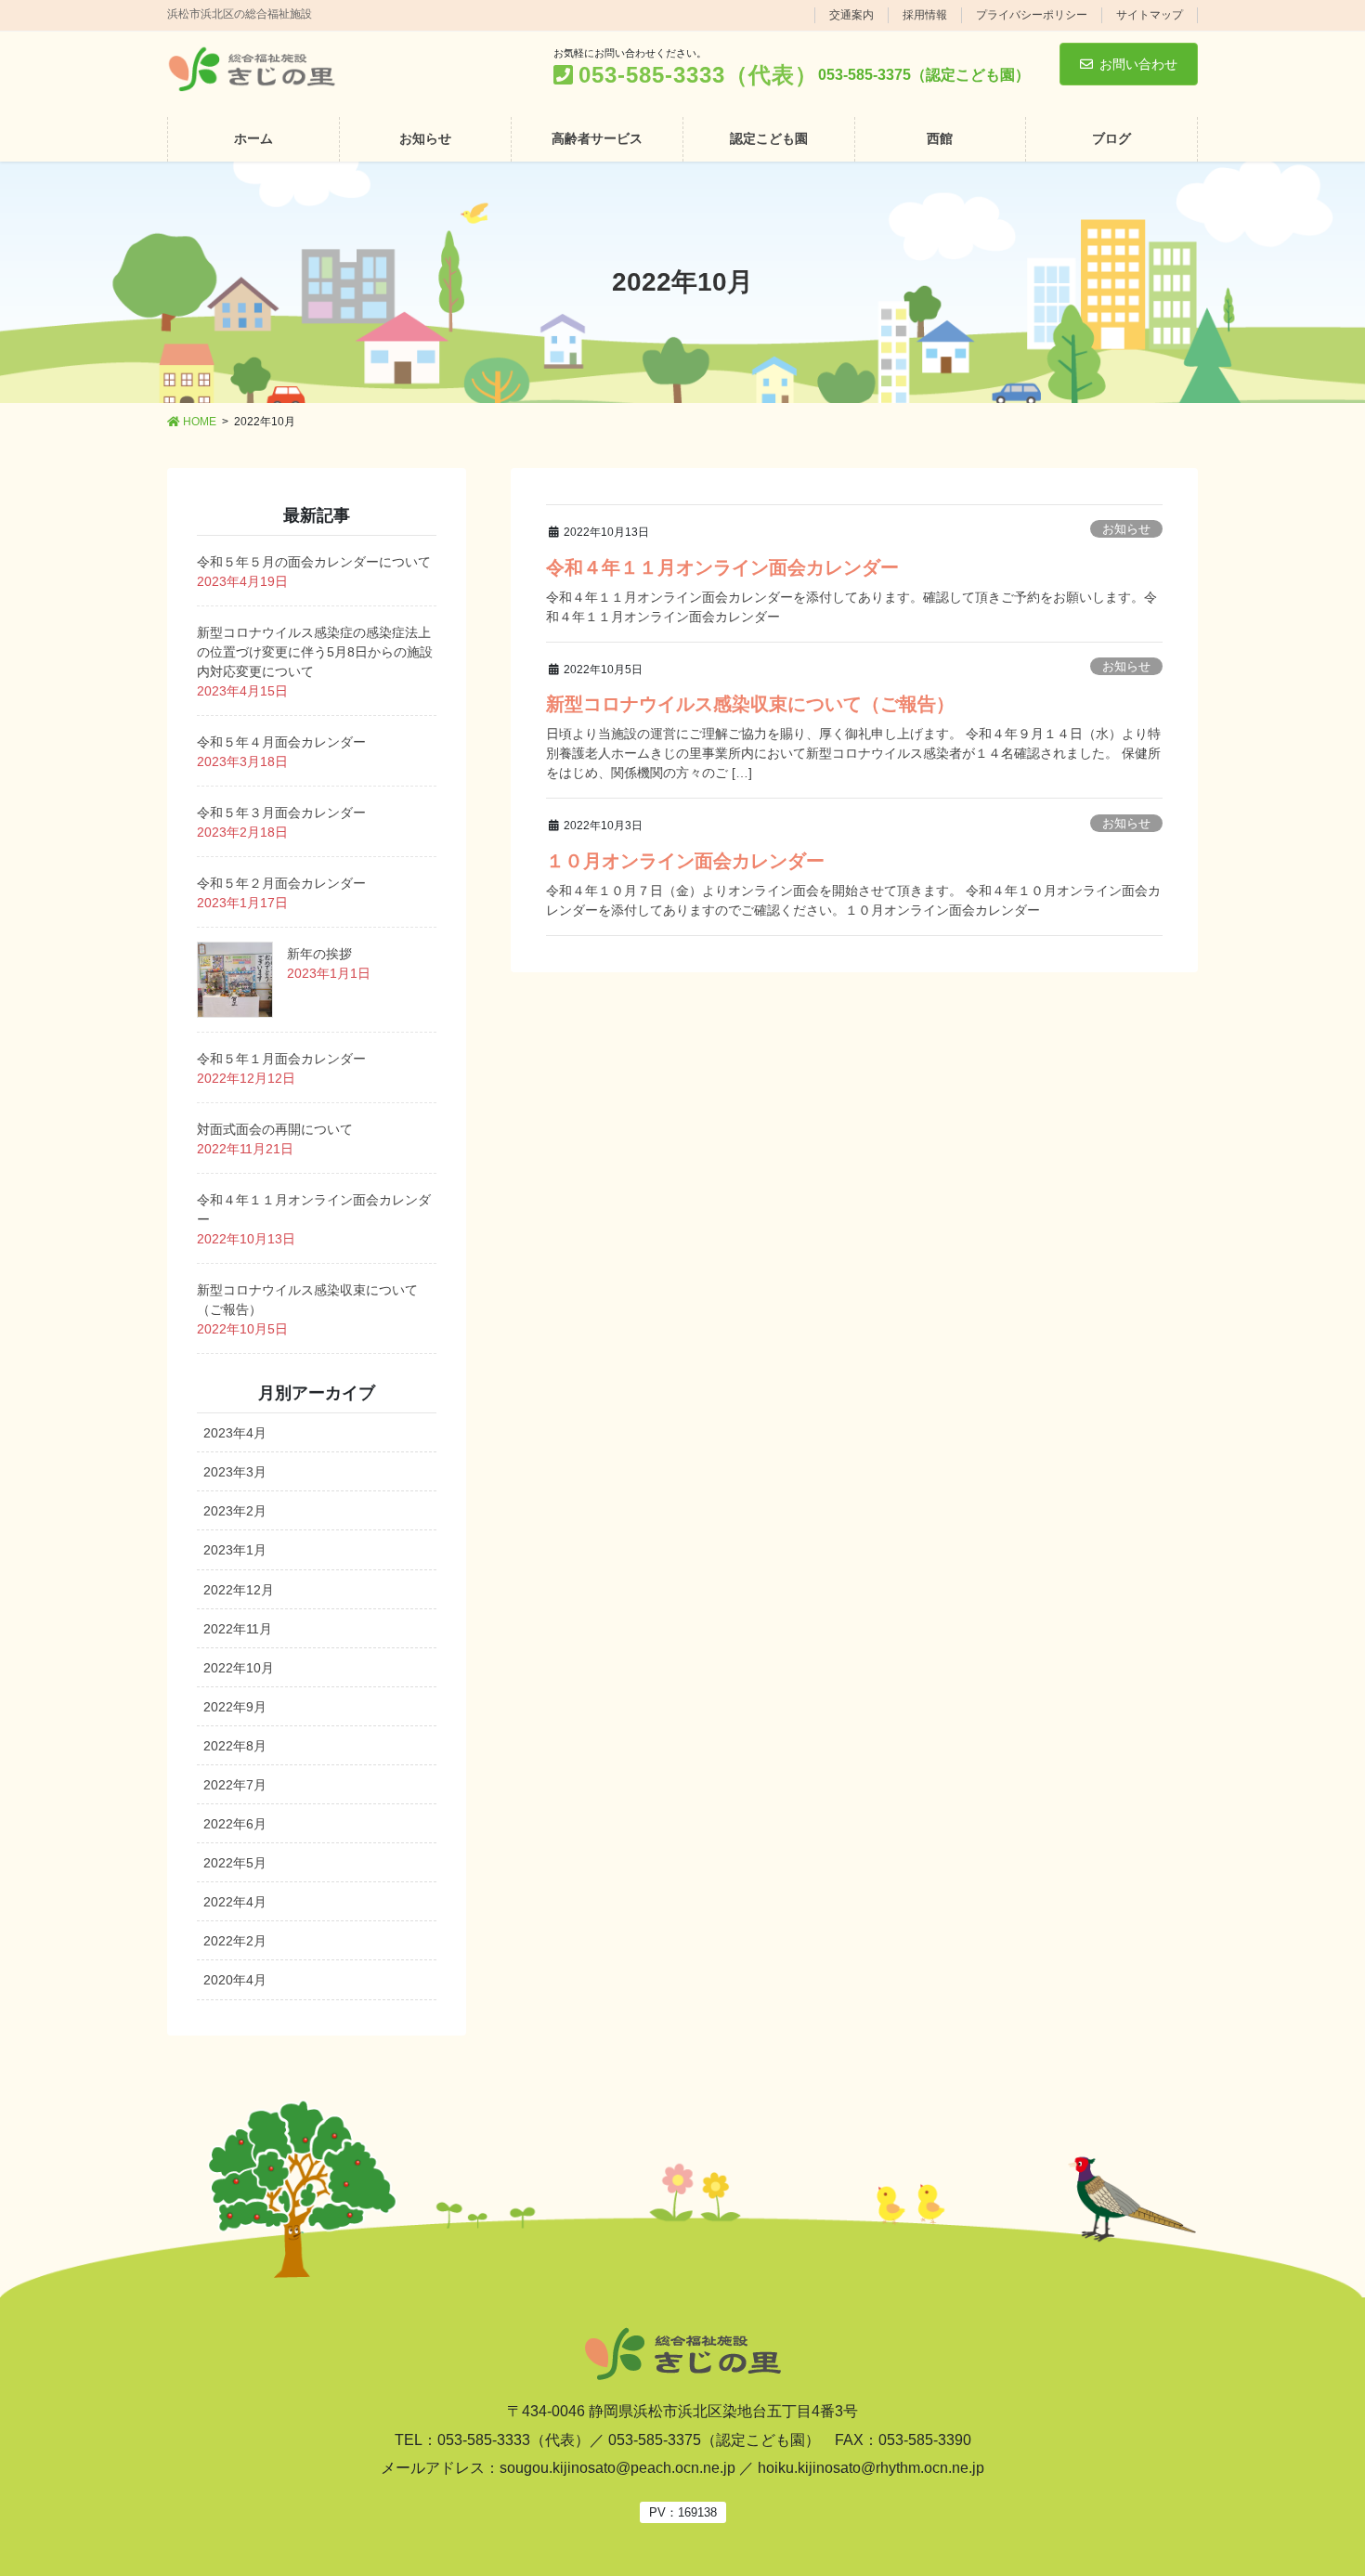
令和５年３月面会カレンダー (281, 813)
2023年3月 (235, 1472)
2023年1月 (235, 1550)
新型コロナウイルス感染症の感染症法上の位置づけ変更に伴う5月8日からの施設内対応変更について (315, 652)
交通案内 (851, 15)
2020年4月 (235, 1980)
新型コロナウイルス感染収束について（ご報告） (750, 704)
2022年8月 (235, 1746)
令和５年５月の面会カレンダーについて (314, 562)
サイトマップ (1150, 15)
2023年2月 (235, 1511)
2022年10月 (239, 1668)
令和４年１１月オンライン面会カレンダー (722, 567)
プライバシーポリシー (1032, 15)
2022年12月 (239, 1590)
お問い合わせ (1138, 64)
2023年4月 (235, 1433)
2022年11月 (238, 1629)
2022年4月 (235, 1902)
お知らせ (1126, 529)
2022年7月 (235, 1785)
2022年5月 (235, 1863)
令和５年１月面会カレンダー (281, 1059)
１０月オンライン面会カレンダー (685, 861)
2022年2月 (235, 1941)
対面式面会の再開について (275, 1129)
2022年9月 (235, 1707)
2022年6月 (235, 1824)
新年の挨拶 (319, 954)
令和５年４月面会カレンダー (281, 742)
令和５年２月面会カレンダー (281, 883)
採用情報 (925, 15)
